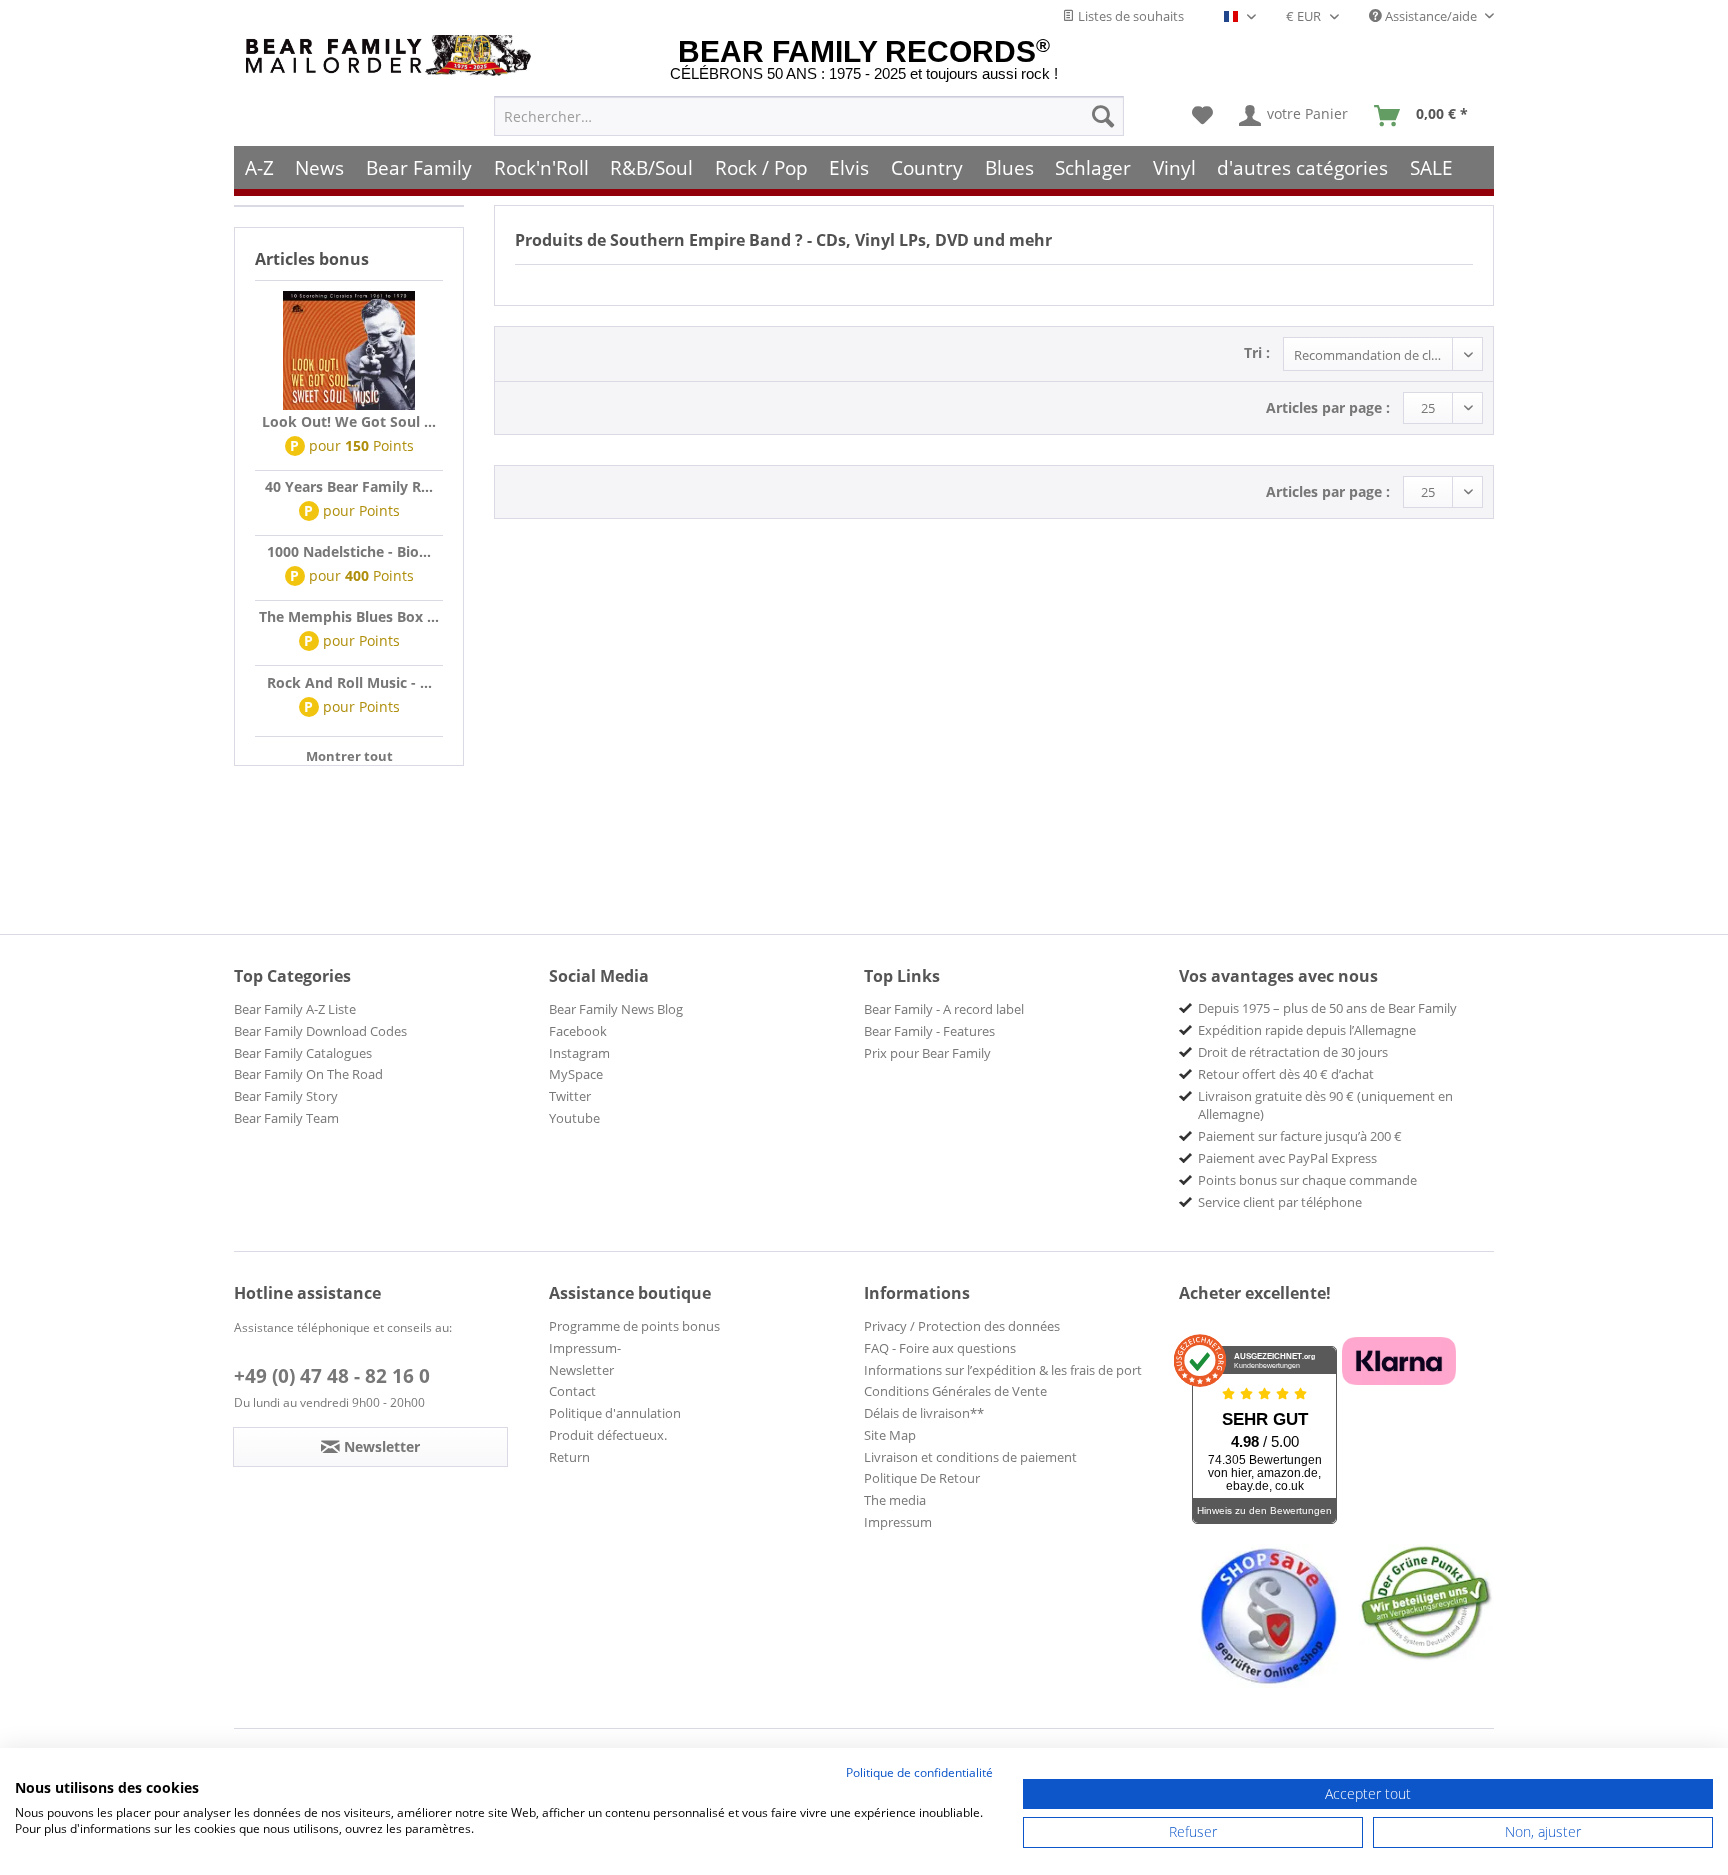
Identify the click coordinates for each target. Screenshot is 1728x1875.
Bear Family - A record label (944, 1009)
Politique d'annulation (615, 1413)
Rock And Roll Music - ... (349, 682)
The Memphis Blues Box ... (349, 616)
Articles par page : (1328, 407)
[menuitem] (809, 116)
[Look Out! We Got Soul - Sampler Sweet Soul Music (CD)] (349, 351)
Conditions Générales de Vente (955, 1391)
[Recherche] (1103, 116)
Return (569, 1457)
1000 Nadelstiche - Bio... (349, 551)
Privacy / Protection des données (962, 1326)
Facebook (578, 1031)
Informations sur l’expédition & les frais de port (1003, 1370)
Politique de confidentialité (919, 1772)
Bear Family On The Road (308, 1074)
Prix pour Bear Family (927, 1053)
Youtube (574, 1118)
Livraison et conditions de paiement (970, 1457)
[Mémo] (1202, 116)
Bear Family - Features (929, 1031)
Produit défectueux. (608, 1435)
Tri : (1257, 352)
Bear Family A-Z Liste (295, 1009)
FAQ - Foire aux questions (940, 1348)
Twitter (570, 1096)
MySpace (576, 1074)
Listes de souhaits (1129, 16)
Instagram (579, 1053)
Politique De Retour (922, 1478)
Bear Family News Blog (616, 1009)
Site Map (890, 1435)
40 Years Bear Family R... (349, 486)
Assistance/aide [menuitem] (1431, 16)
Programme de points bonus (634, 1326)
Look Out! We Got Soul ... (349, 421)
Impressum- (585, 1348)
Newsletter (581, 1370)
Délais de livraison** (924, 1413)
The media (895, 1500)
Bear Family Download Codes (320, 1031)
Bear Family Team (286, 1118)
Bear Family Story (286, 1096)
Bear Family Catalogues (303, 1053)
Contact (572, 1391)
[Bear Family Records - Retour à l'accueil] (392, 55)
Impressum (898, 1522)
